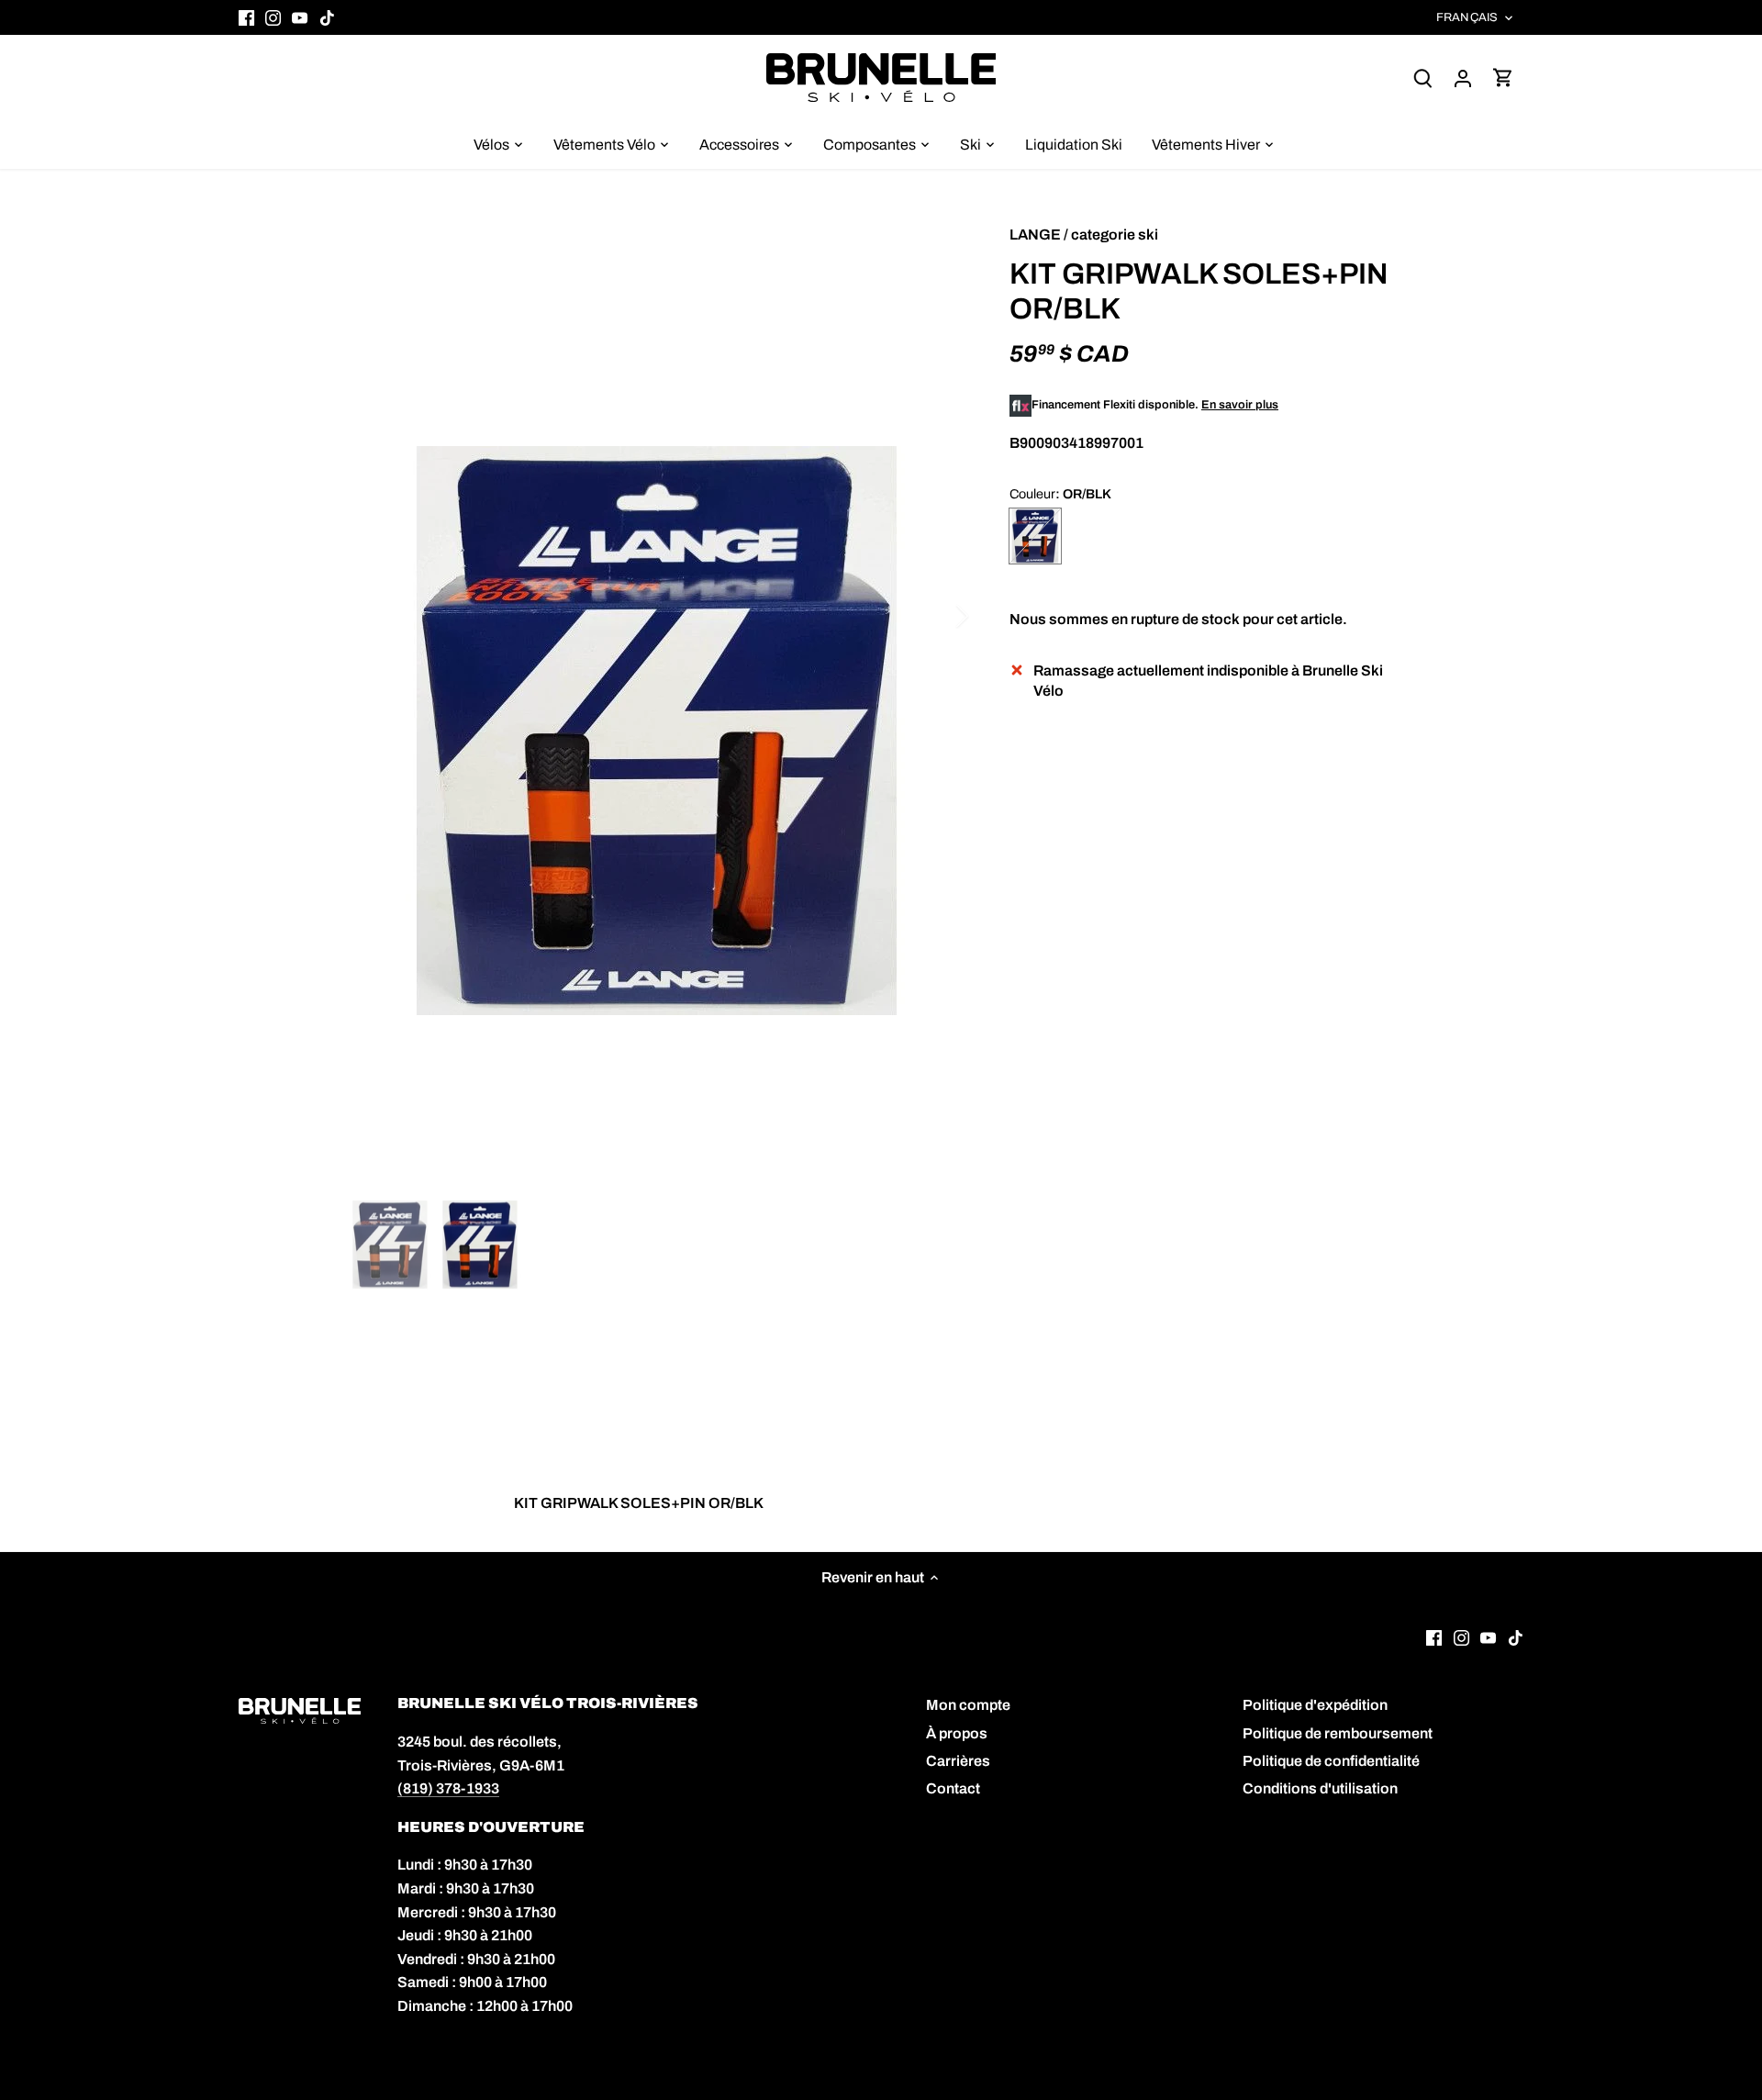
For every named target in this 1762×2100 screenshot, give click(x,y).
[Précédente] (376, 616)
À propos (957, 1733)
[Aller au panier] (1503, 78)
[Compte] (1463, 78)
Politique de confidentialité (1331, 1761)
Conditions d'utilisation (1320, 1788)
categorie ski (1115, 235)
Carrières (958, 1761)
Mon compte (968, 1705)
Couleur (1032, 494)
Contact (953, 1788)
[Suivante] (938, 616)
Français (1467, 17)
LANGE (1035, 235)
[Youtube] (300, 17)
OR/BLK (1035, 536)
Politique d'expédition (1315, 1705)
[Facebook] (246, 17)
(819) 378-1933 (448, 1788)
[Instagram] (273, 17)
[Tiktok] (327, 17)
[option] (657, 731)
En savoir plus (1240, 405)
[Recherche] (1422, 78)
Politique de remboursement (1338, 1733)
